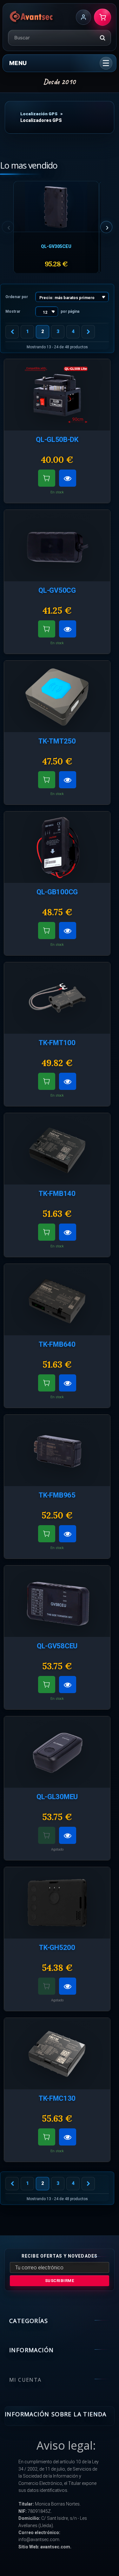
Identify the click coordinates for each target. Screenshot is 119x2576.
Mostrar (13, 311)
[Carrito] (102, 17)
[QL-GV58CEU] (57, 1601)
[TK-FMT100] (57, 998)
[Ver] (68, 478)
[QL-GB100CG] (57, 847)
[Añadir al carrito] (47, 478)
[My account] (83, 17)
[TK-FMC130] (57, 2054)
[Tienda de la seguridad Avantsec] (32, 17)
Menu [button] (18, 63)
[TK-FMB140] (57, 1149)
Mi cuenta (25, 2380)
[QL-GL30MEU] (57, 1752)
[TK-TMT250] (57, 696)
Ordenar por (17, 297)
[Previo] (12, 332)
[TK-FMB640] (57, 1300)
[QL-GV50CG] (57, 546)
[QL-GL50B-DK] (57, 395)
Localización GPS (39, 114)
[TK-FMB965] (57, 1450)
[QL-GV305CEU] (56, 207)
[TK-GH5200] (57, 1903)
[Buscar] (102, 38)
